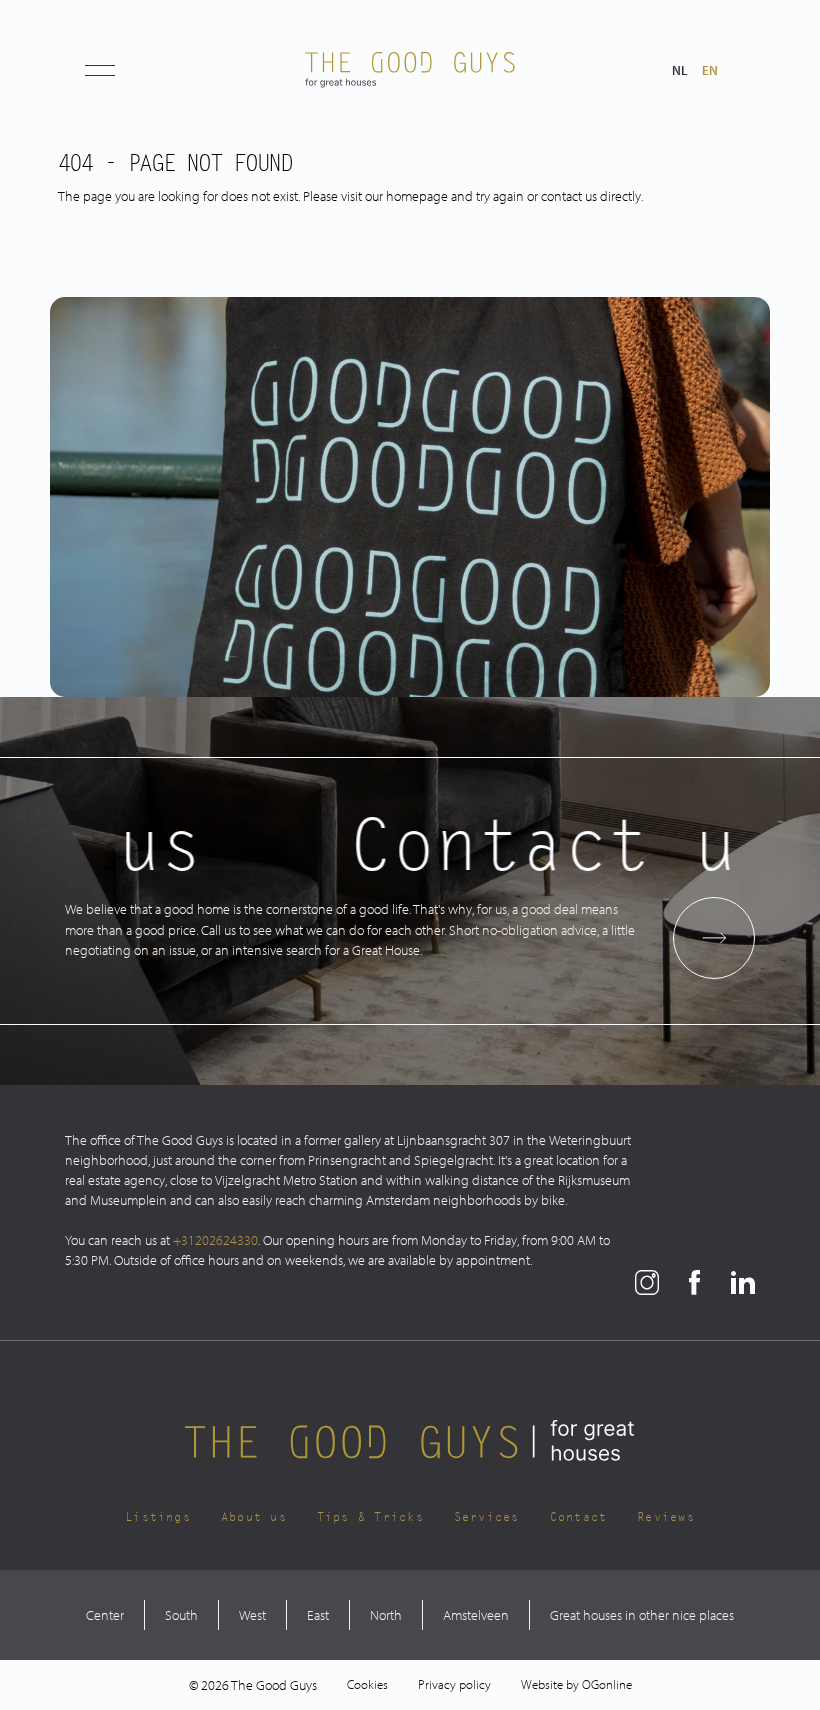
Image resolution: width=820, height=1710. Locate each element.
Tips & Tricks (370, 1517)
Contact (579, 1517)
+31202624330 (215, 1240)
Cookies (367, 1684)
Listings (158, 1517)
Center (105, 1615)
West (252, 1615)
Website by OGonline (576, 1684)
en (710, 70)
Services (487, 1517)
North (386, 1615)
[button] (100, 70)
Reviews (666, 1517)
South (181, 1615)
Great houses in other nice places (642, 1615)
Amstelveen (476, 1615)
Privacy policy (454, 1684)
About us (254, 1517)
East (318, 1615)
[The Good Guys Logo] (410, 70)
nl (679, 70)
